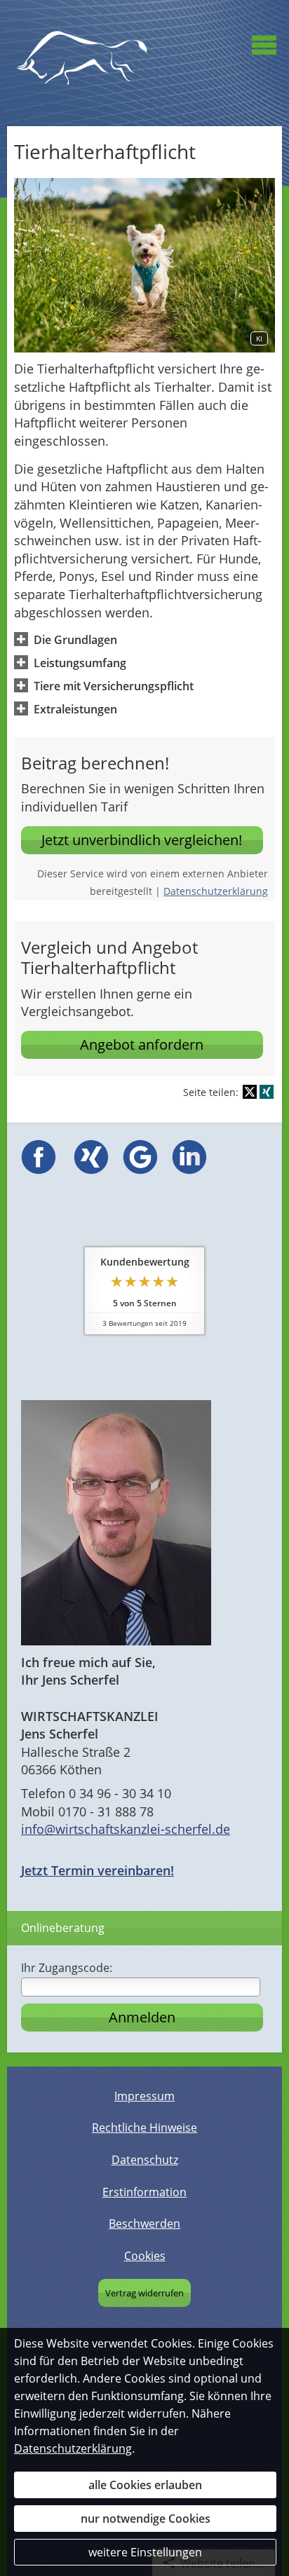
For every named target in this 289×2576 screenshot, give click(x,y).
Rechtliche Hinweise (144, 2128)
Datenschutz (145, 2160)
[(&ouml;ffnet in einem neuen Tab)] (39, 1170)
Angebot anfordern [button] (142, 1044)
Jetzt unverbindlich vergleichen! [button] (142, 840)
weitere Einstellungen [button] (145, 2552)
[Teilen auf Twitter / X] (250, 1092)
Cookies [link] (145, 2256)
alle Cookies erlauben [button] (145, 2485)
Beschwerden (144, 2224)
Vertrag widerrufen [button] (144, 2293)
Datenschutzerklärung (216, 891)
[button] (75, 639)
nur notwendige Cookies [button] (146, 2519)
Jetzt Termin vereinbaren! (98, 1870)
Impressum (144, 2096)
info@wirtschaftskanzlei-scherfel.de (126, 1829)
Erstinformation (144, 2192)
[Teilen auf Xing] (267, 1092)
